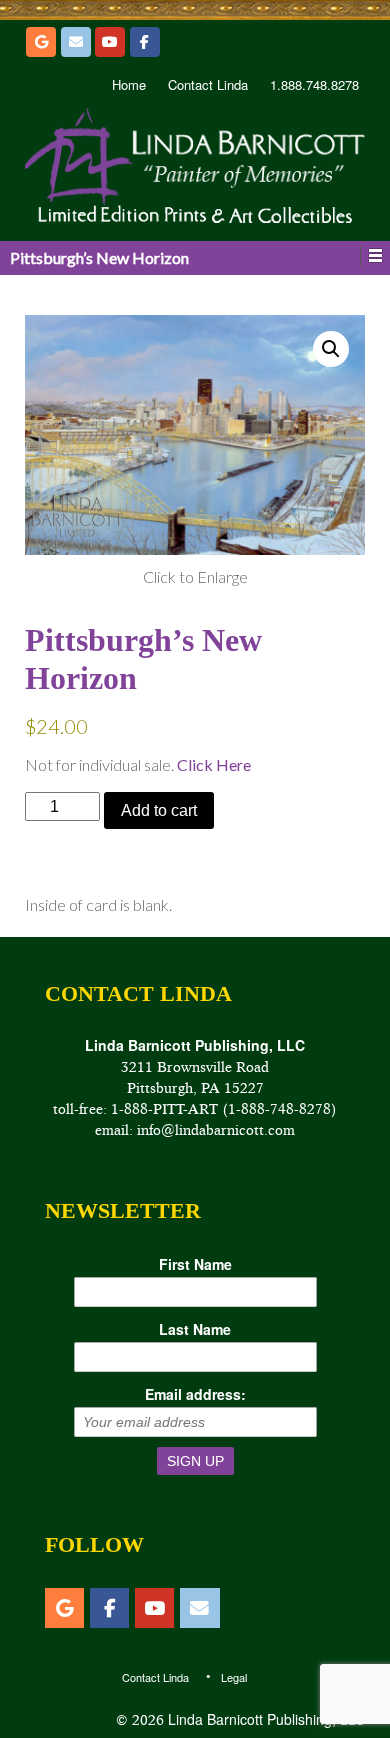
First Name (195, 1264)
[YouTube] (110, 42)
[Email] (76, 42)
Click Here (214, 764)
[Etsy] (41, 42)
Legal (234, 1677)
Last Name (195, 1329)
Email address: (195, 1394)
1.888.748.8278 (314, 85)
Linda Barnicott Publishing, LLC (264, 1719)
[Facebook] (145, 42)
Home (129, 85)
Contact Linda (208, 85)
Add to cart (159, 810)
